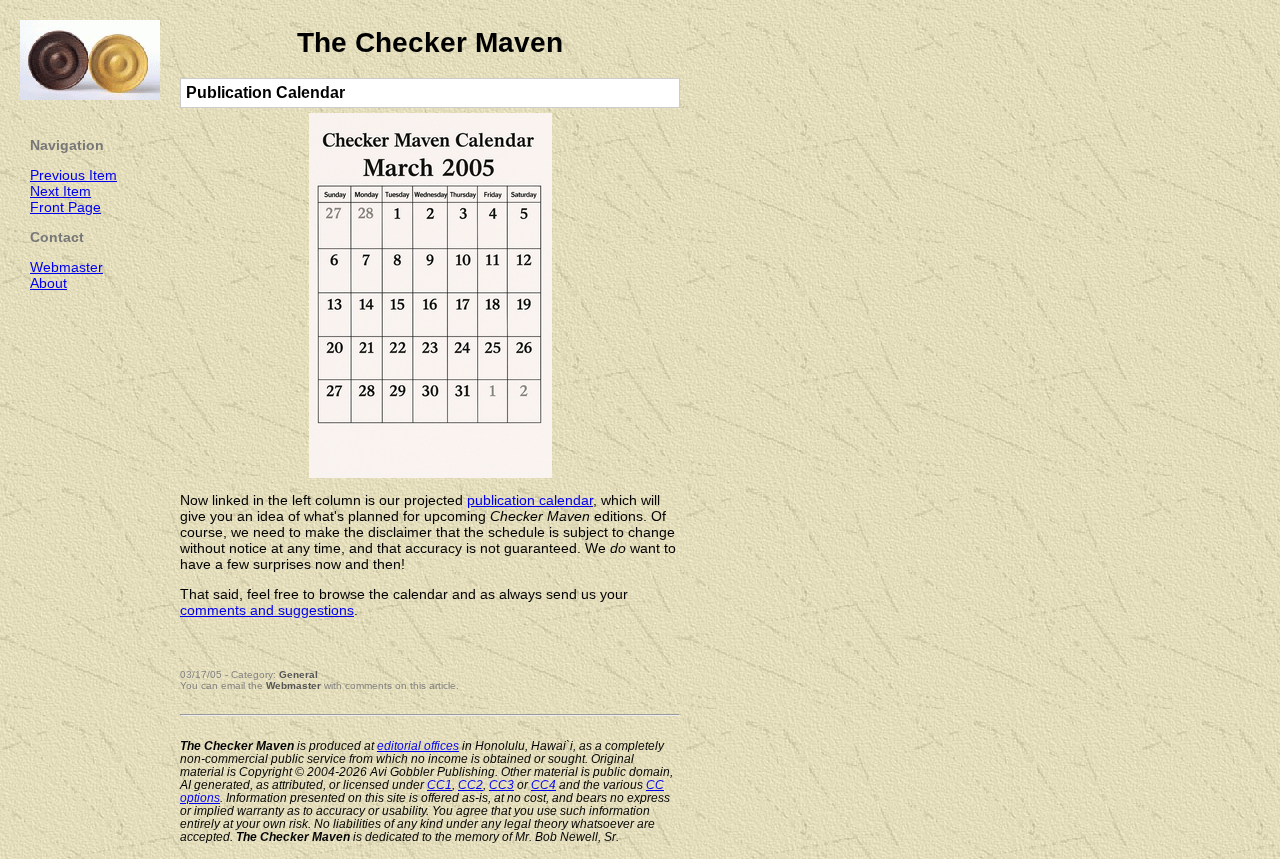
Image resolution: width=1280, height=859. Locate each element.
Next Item (60, 191)
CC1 (439, 784)
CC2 (470, 784)
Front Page (65, 207)
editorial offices (418, 745)
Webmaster (293, 685)
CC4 (543, 784)
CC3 (501, 784)
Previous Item (73, 175)
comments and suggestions (267, 610)
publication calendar (530, 500)
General (298, 674)
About (48, 283)
